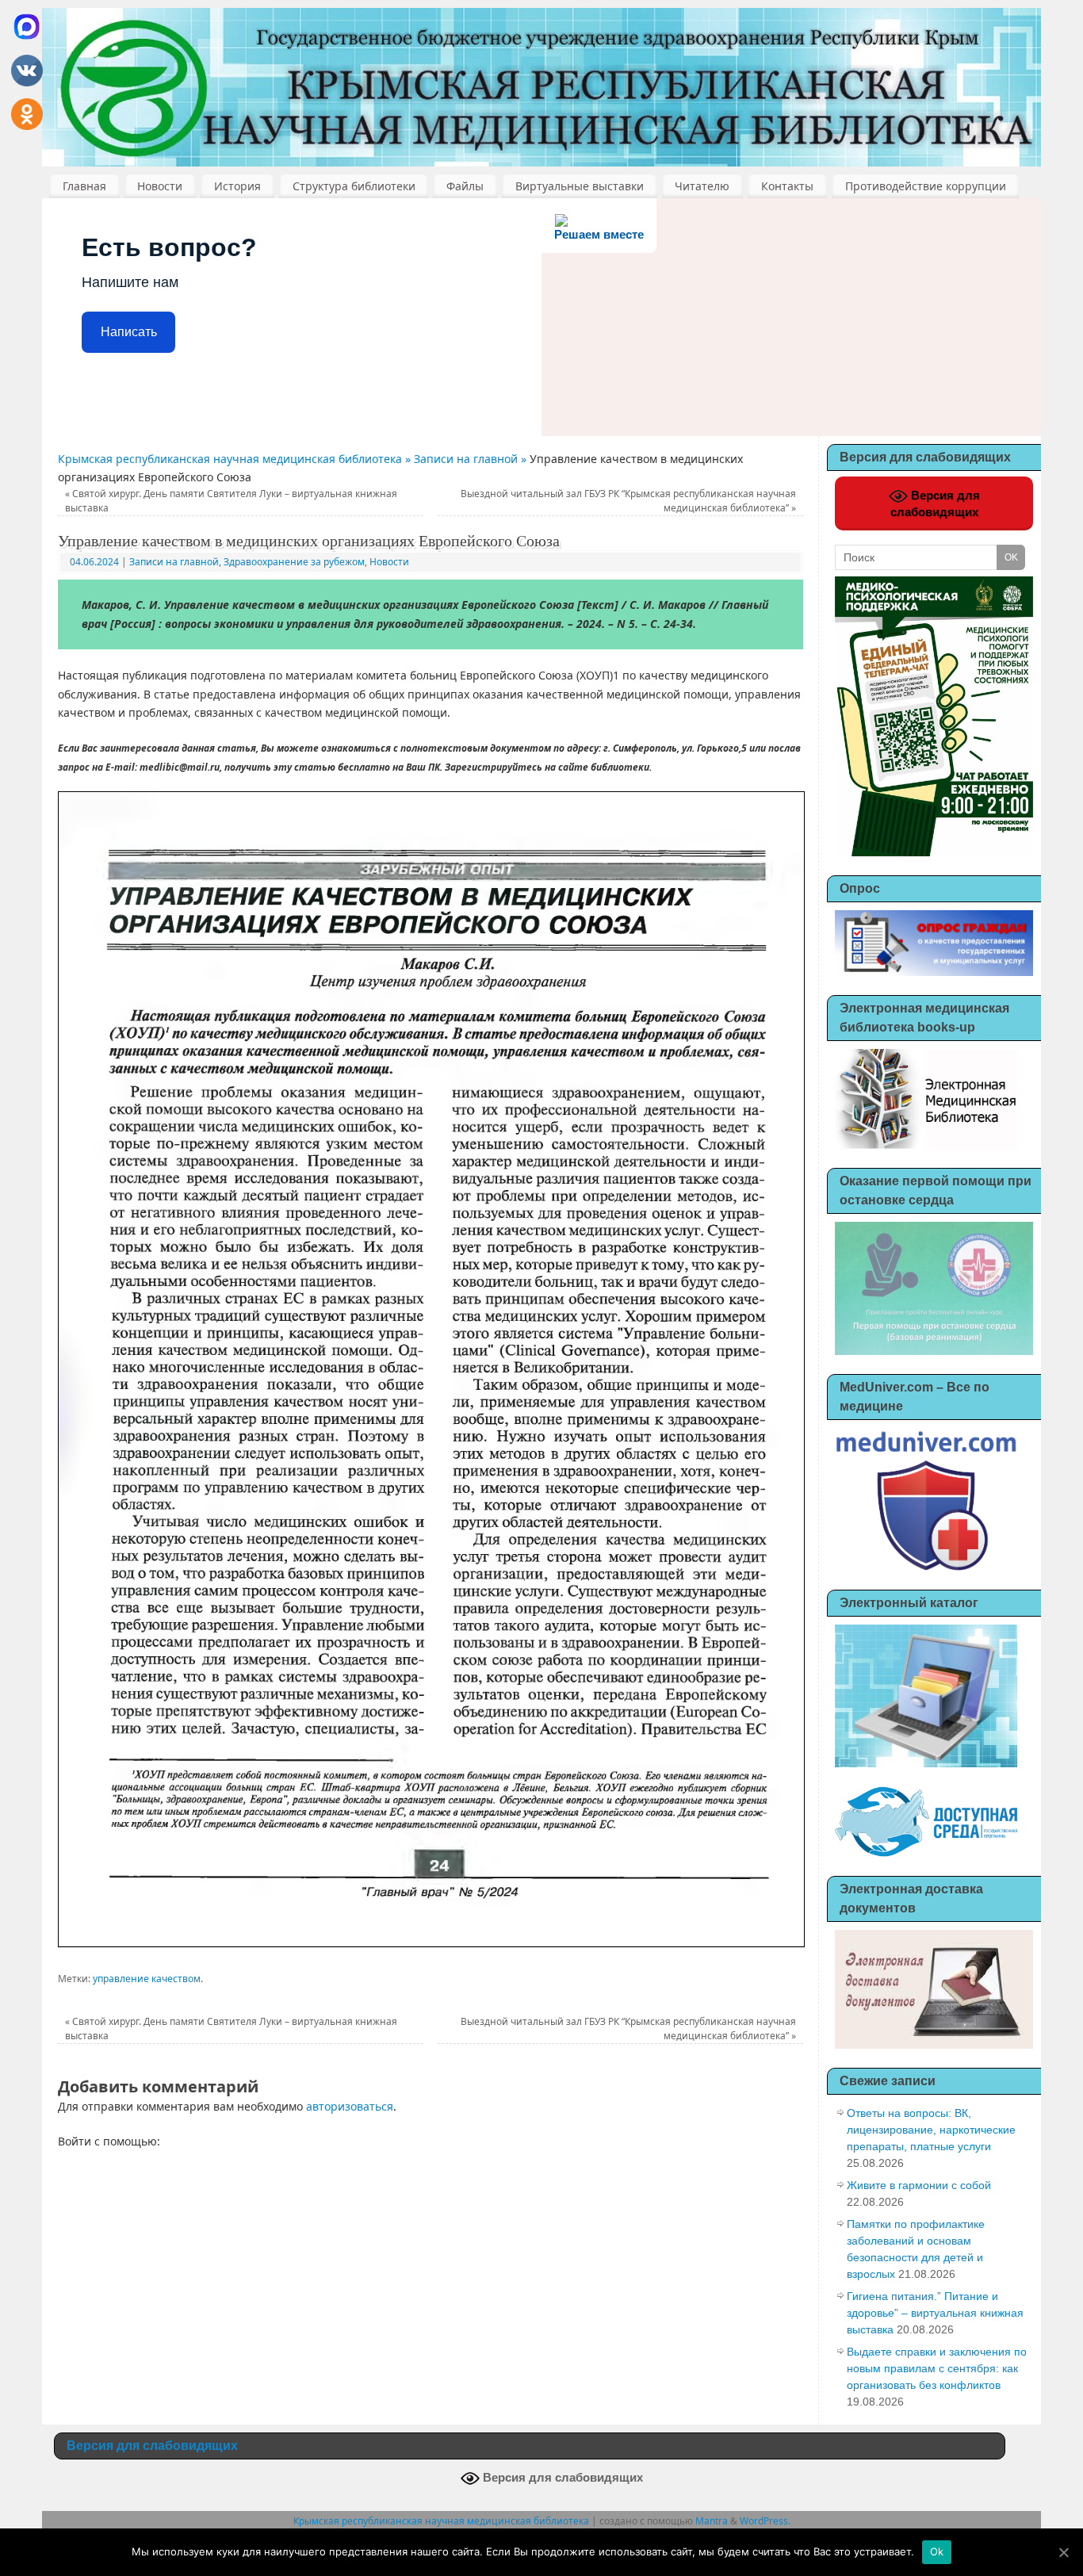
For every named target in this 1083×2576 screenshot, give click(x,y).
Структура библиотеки (354, 186)
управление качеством (147, 1979)
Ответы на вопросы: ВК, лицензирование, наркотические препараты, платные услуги (931, 2130)
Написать (129, 332)
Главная (84, 186)
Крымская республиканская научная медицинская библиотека (441, 2521)
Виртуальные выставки (580, 186)
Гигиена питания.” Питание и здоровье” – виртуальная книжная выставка (935, 2313)
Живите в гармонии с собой (919, 2185)
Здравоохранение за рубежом (294, 562)
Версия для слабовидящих (935, 503)
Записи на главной (174, 562)
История (237, 186)
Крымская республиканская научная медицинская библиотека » (236, 459)
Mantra (712, 2521)
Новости (160, 186)
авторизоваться (350, 2106)
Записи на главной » (472, 459)
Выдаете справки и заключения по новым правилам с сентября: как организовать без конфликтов (937, 2368)
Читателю (702, 186)
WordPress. (765, 2521)
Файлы (465, 186)
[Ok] (1063, 2552)
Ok (937, 2551)
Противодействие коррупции (926, 186)
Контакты (787, 186)
